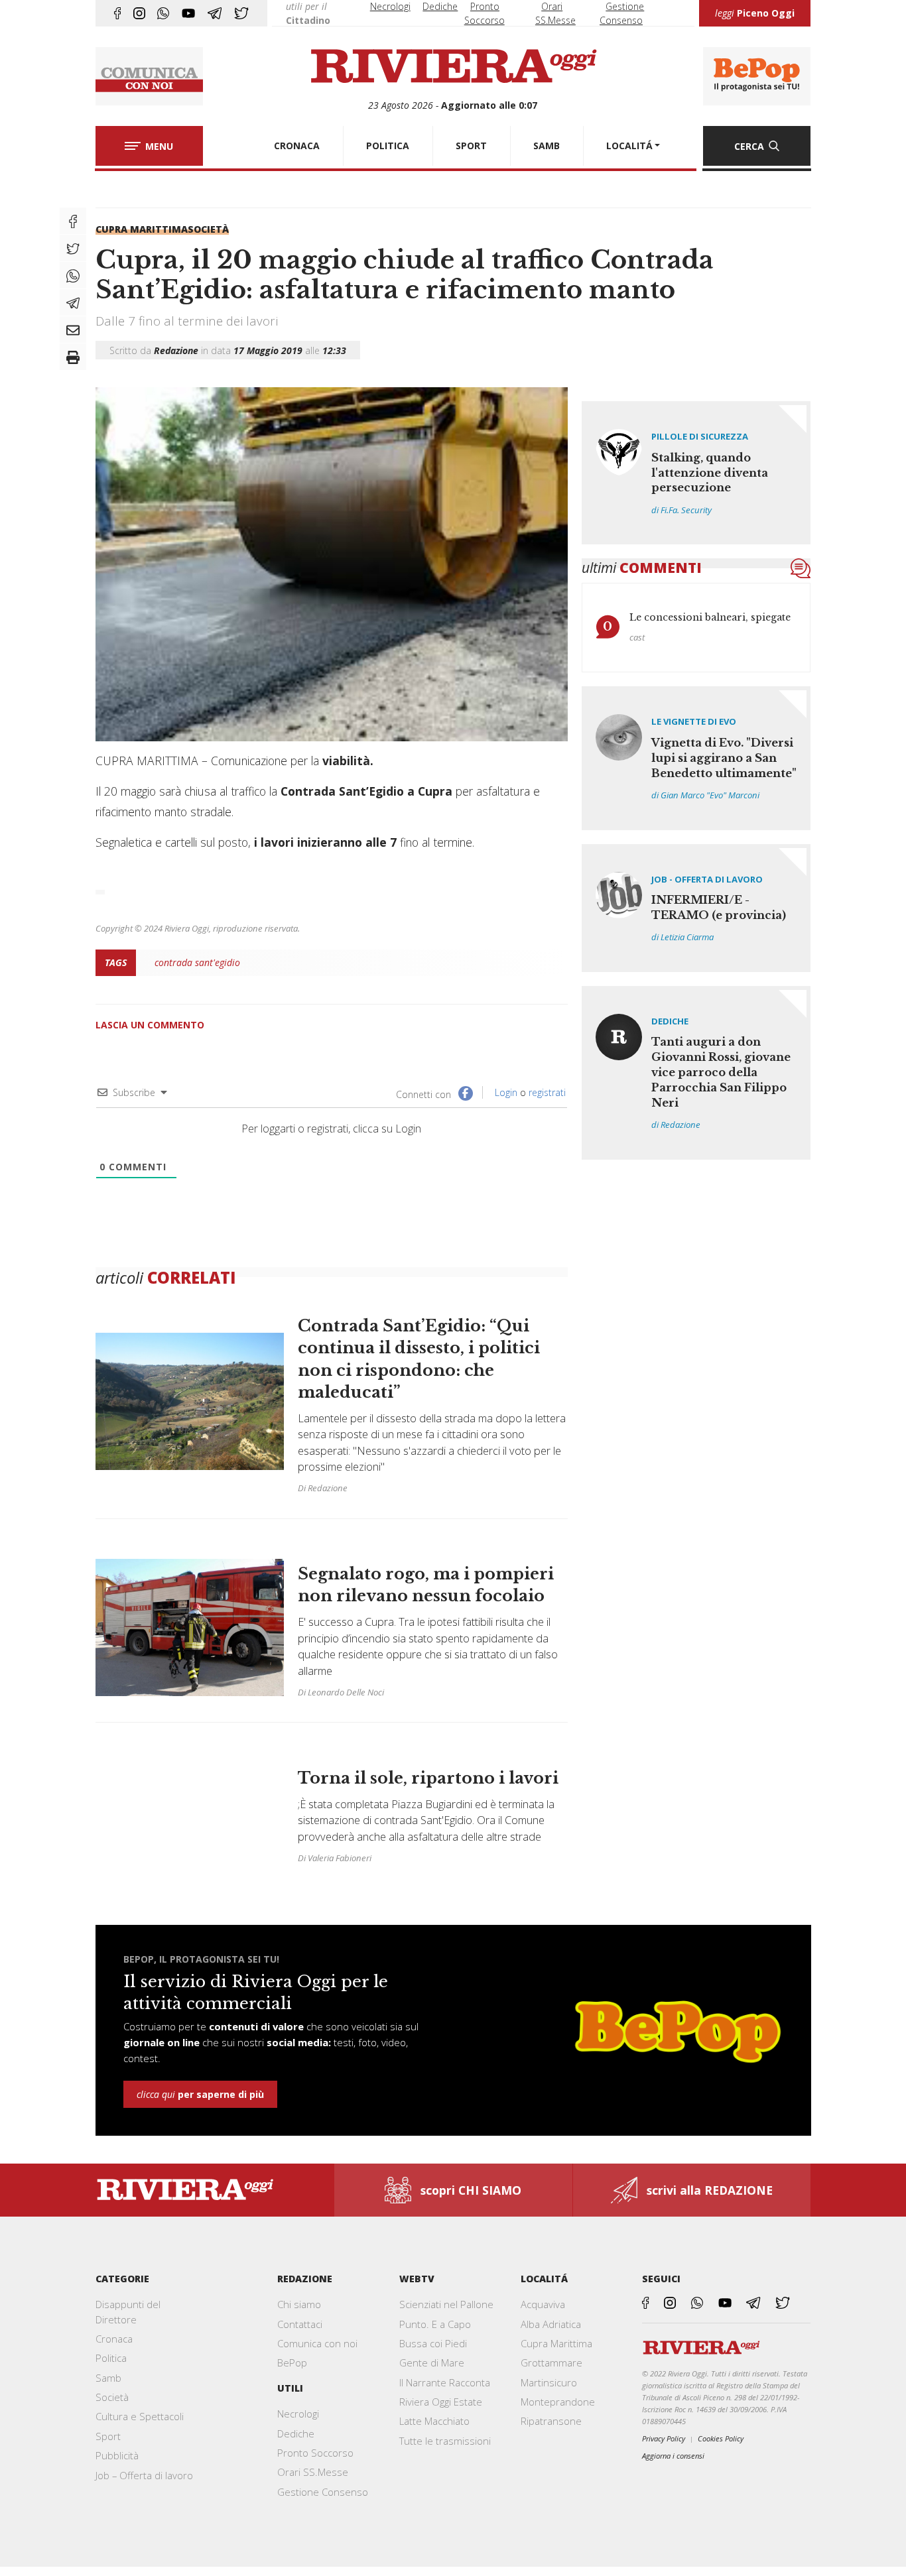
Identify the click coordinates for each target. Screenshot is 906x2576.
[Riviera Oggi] (453, 67)
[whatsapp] (163, 13)
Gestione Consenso (323, 2492)
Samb (108, 2378)
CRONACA (297, 146)
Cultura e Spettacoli (140, 2416)
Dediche (440, 6)
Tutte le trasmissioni (445, 2441)
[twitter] (241, 13)
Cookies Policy (721, 2438)
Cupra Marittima (142, 229)
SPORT (471, 146)
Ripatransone (551, 2421)
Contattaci (300, 2324)
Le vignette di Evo (694, 721)
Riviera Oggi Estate (441, 2402)
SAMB (547, 146)
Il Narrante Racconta (445, 2382)
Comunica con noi (317, 2343)
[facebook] (117, 13)
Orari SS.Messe (313, 2472)
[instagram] (139, 13)
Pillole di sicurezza (700, 436)
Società (208, 229)
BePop (292, 2362)
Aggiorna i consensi (673, 2456)
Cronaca (114, 2339)
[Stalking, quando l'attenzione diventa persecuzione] (696, 473)
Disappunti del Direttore (128, 2311)
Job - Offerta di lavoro (707, 879)
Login (505, 1092)
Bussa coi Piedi (433, 2343)
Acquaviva (543, 2304)
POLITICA (388, 146)
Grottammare (551, 2362)
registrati (547, 1092)
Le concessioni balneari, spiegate (710, 617)
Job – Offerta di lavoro (144, 2475)
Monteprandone (558, 2402)
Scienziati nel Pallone (446, 2304)
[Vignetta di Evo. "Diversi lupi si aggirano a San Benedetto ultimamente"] (696, 758)
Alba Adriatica (551, 2324)
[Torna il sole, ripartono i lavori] (332, 1805)
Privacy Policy (664, 2438)
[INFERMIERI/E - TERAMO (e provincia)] (696, 908)
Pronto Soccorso (315, 2453)
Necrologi (390, 6)
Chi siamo (299, 2304)
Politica (111, 2358)
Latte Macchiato (434, 2421)
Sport (108, 2436)
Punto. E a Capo (435, 2324)
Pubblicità (117, 2455)
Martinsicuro (549, 2382)
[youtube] (188, 13)
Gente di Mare (432, 2362)
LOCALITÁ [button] (629, 146)
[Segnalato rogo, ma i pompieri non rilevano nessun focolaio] (332, 1628)
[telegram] (215, 13)
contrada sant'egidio (197, 962)
